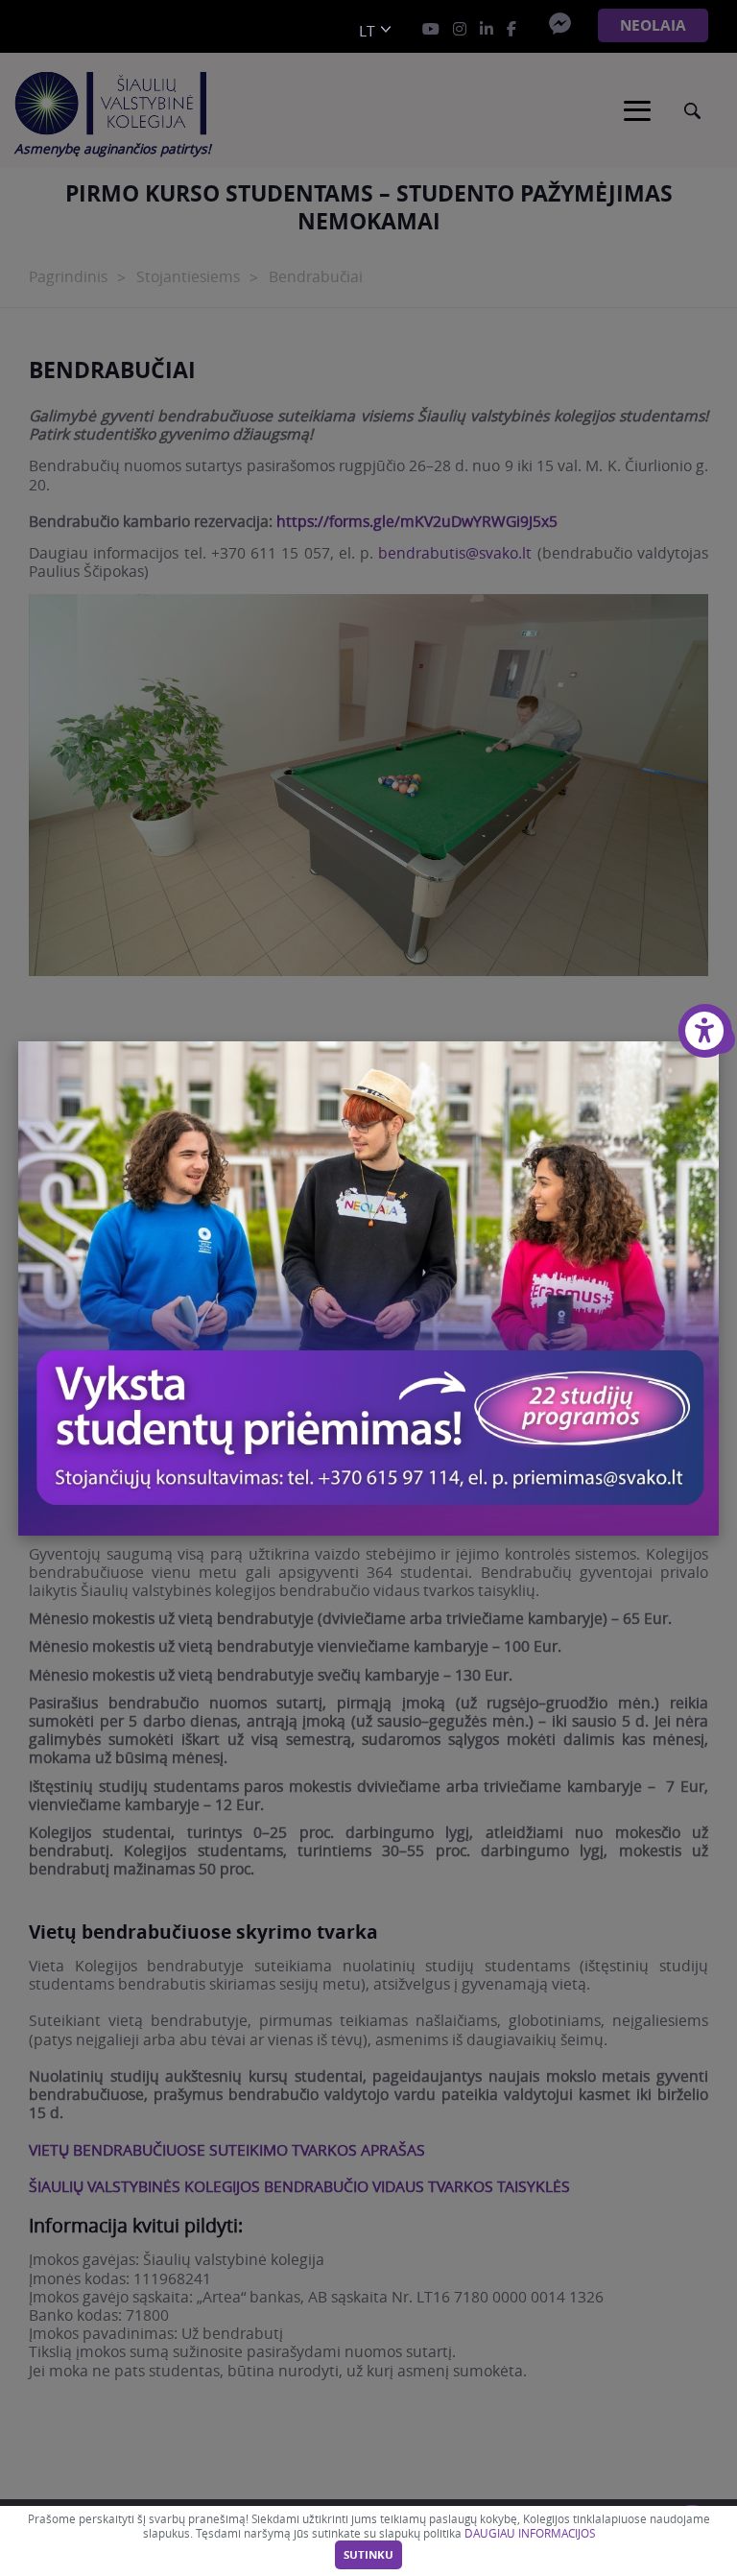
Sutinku (368, 2555)
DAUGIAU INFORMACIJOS (530, 2533)
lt (367, 31)
